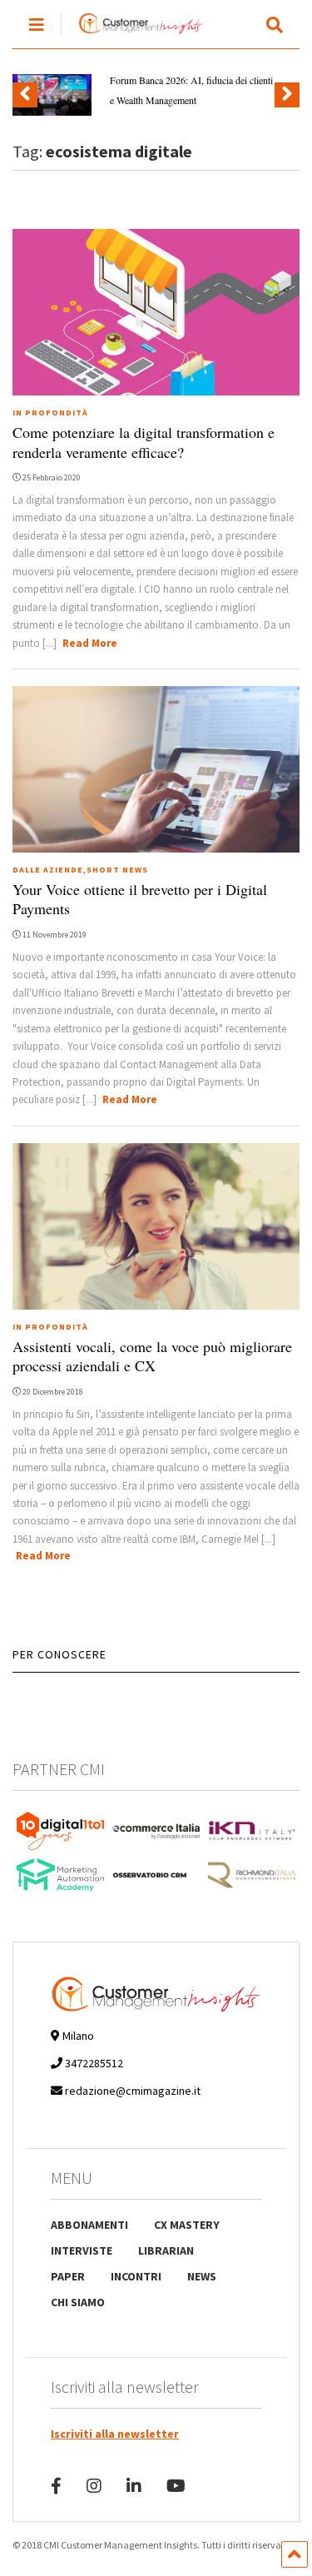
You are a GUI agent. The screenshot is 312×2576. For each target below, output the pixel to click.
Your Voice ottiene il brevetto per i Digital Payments (140, 899)
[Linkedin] (134, 2486)
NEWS (202, 2276)
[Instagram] (94, 2486)
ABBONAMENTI (89, 2225)
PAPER (68, 2276)
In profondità (50, 413)
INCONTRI (136, 2276)
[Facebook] (56, 2486)
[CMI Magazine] (132, 35)
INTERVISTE (82, 2250)
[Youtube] (176, 2486)
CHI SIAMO (78, 2302)
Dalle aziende (48, 870)
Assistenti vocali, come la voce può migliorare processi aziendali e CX (152, 1356)
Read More (90, 643)
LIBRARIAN (166, 2250)
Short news (117, 870)
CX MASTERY (187, 2225)
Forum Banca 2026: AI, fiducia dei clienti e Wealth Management (191, 90)
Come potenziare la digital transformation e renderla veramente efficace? (144, 442)
